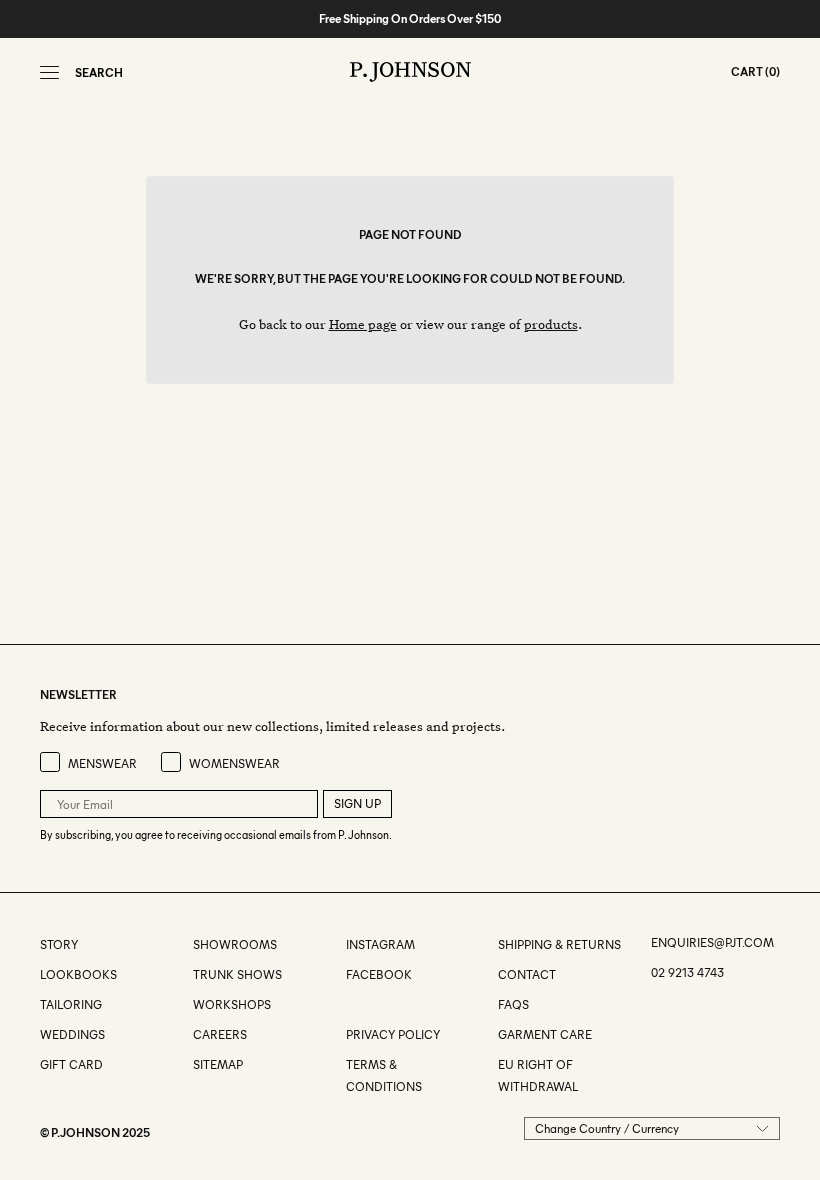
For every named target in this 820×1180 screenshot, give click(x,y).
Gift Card (71, 1064)
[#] (347, 1004)
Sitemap (218, 1064)
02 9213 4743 (687, 972)
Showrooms (235, 944)
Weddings (72, 1034)
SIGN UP (357, 803)
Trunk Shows (237, 974)
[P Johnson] (410, 72)
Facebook (379, 974)
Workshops (232, 1004)
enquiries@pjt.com (712, 942)
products (551, 323)
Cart (747, 71)
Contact (527, 974)
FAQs (513, 1004)
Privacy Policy (393, 1034)
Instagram (380, 944)
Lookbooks (78, 974)
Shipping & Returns (559, 944)
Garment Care (545, 1034)
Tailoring (71, 1004)
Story (59, 944)
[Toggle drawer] (49, 72)
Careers (220, 1034)
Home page (363, 323)
